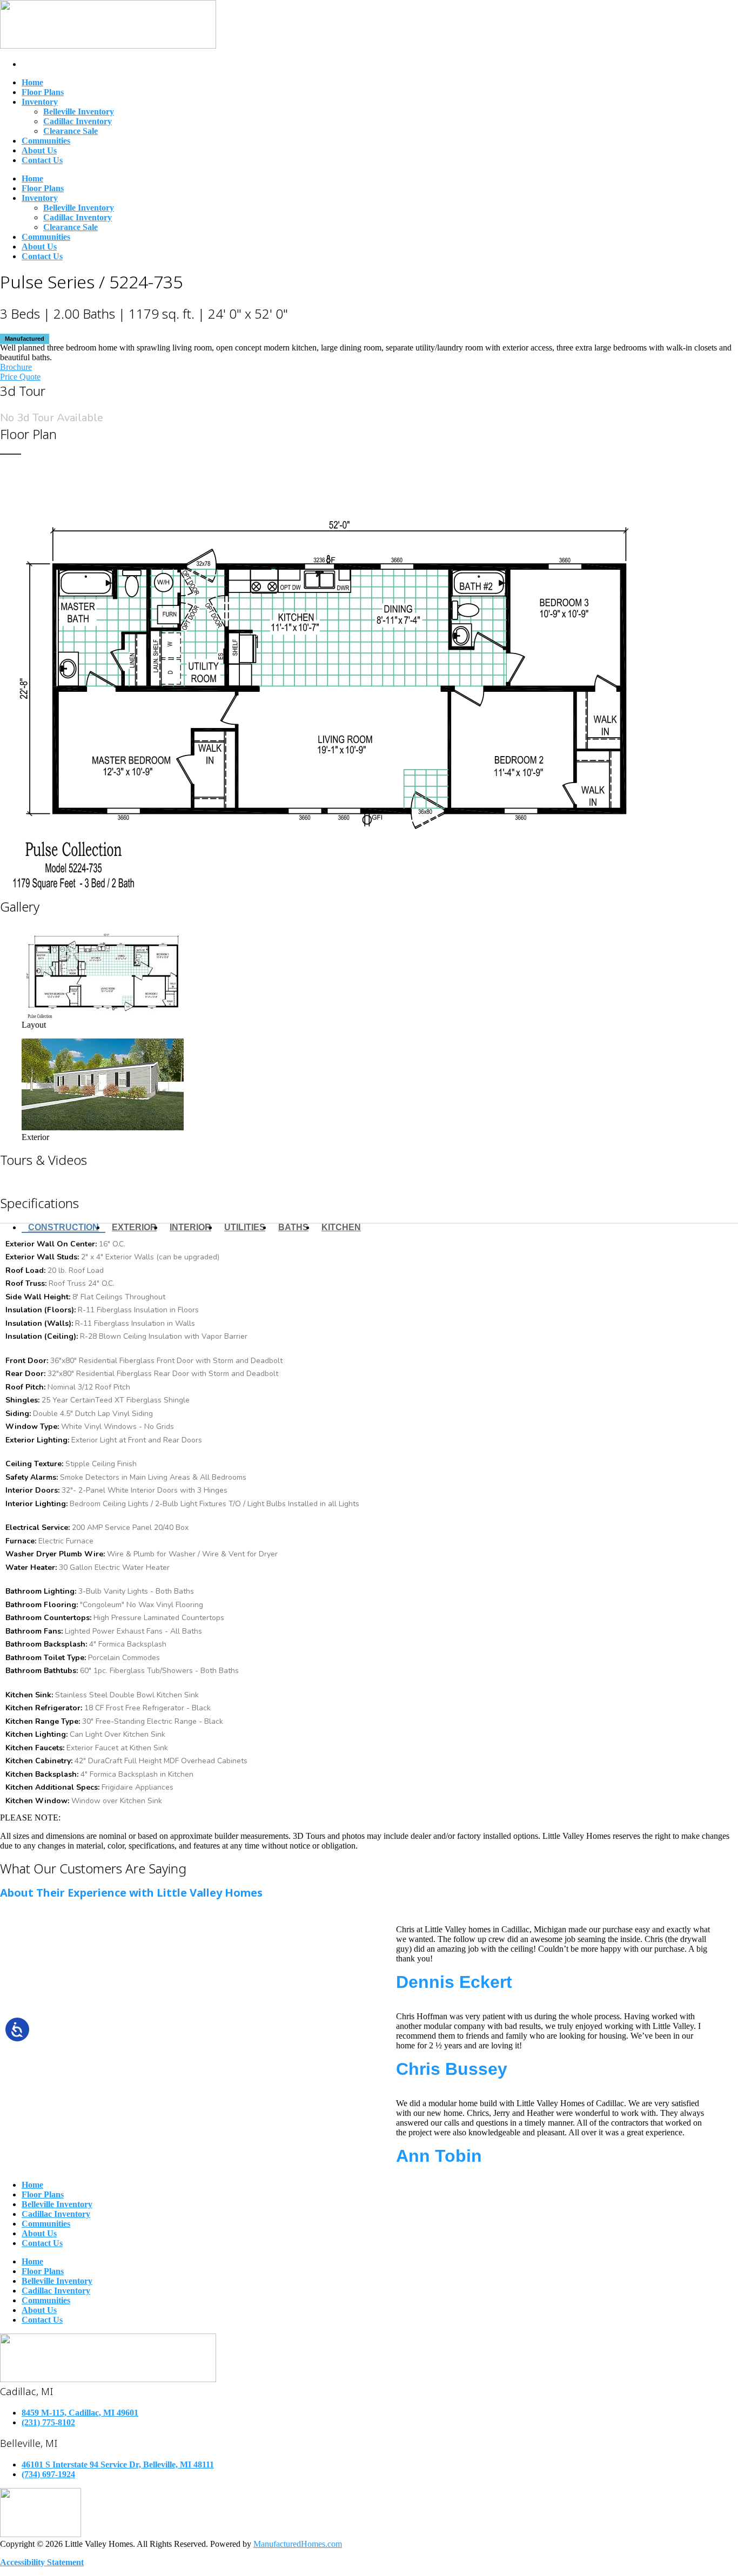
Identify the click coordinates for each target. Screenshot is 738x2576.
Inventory (40, 102)
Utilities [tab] (245, 1227)
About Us (39, 150)
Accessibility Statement (42, 2562)
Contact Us (42, 160)
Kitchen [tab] (341, 1227)
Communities (46, 141)
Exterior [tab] (134, 1227)
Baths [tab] (293, 1227)
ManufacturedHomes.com (298, 2544)
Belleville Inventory (79, 112)
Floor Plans (43, 92)
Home (32, 82)
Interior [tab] (190, 1227)
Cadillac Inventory (78, 121)
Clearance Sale (71, 131)
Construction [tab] (63, 1227)
